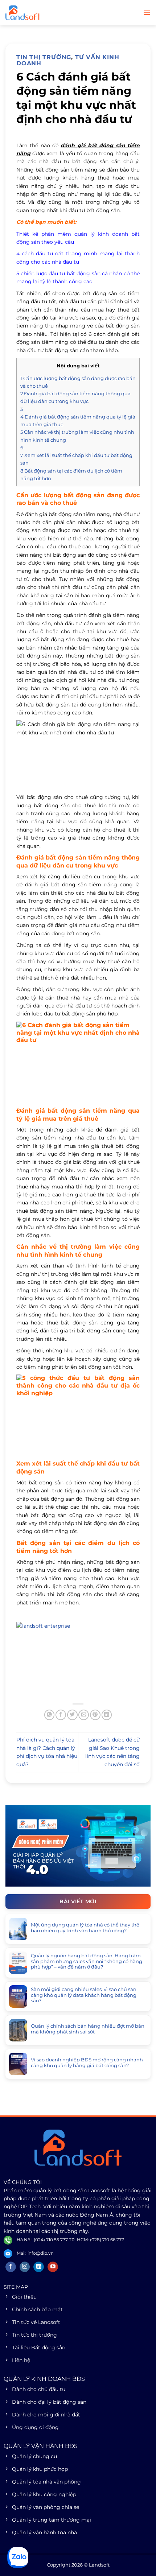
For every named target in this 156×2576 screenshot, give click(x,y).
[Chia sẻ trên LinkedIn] (107, 1715)
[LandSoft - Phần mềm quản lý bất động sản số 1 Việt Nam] (42, 13)
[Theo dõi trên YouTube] (53, 2267)
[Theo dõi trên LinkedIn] (39, 2267)
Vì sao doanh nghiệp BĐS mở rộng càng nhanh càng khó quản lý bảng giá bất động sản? (87, 2063)
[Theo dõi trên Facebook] (11, 2267)
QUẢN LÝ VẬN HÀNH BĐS (41, 2446)
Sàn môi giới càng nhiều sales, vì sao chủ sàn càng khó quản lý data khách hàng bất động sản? (84, 1995)
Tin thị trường (44, 57)
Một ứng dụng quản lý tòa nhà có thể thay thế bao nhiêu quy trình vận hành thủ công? (85, 1928)
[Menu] (147, 13)
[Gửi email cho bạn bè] (84, 1715)
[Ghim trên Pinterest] (95, 1715)
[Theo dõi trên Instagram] (25, 2267)
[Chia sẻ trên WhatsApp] (50, 1715)
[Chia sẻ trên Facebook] (61, 1715)
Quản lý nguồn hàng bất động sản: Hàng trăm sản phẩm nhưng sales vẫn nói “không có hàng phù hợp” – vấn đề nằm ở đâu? (87, 1961)
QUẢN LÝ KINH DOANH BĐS (44, 2379)
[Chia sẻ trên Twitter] (72, 1715)
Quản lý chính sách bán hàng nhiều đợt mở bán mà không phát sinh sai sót (88, 2029)
